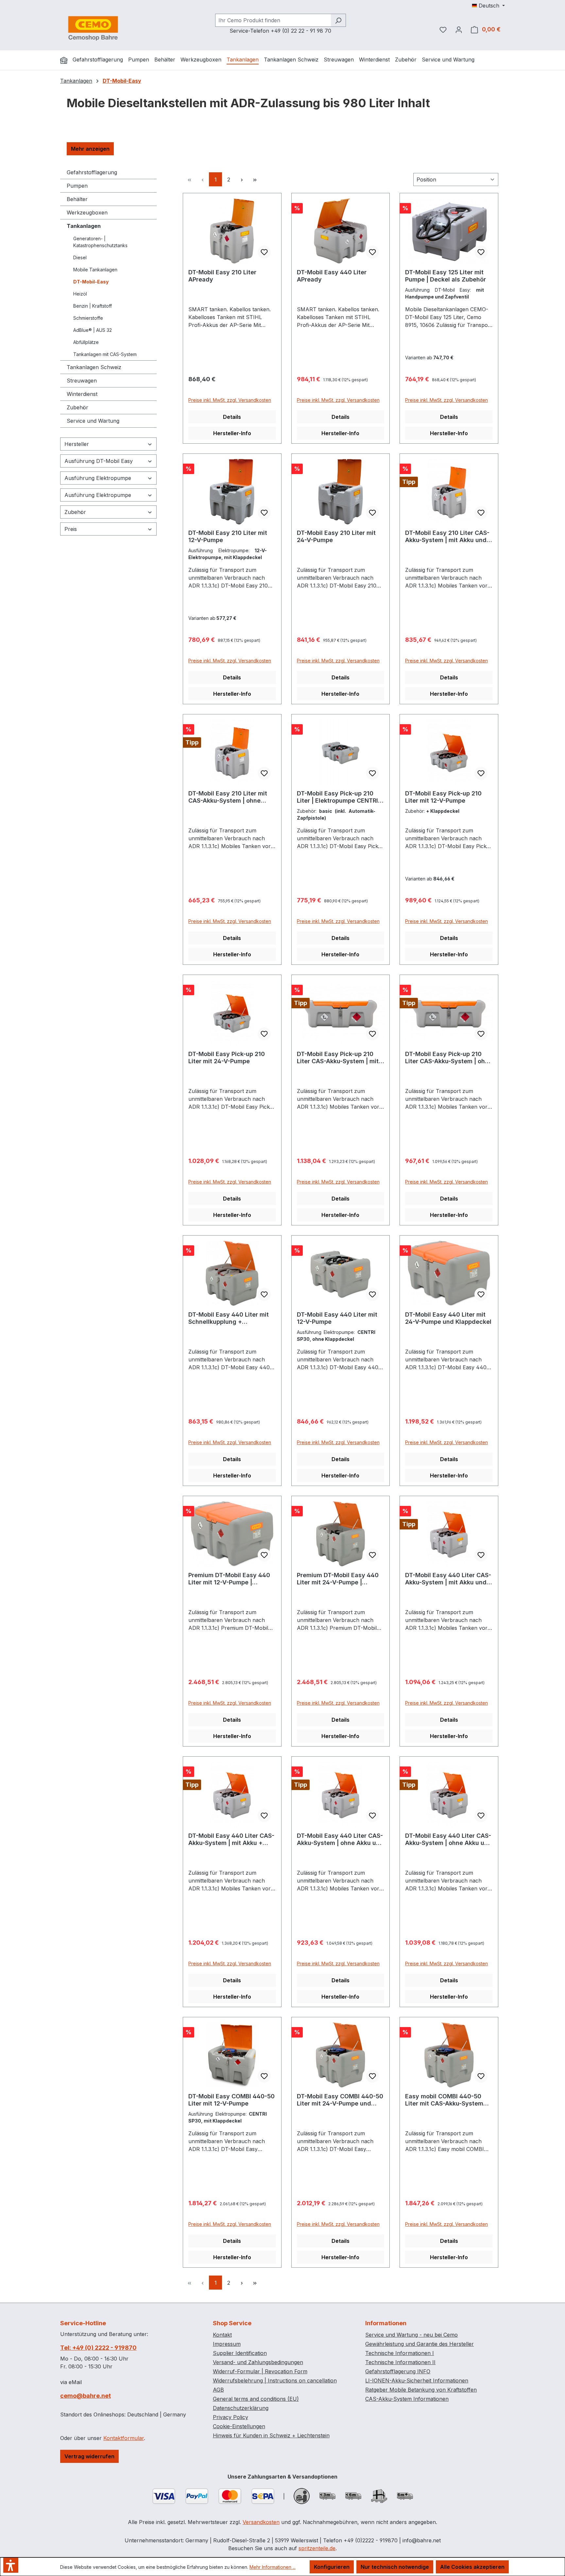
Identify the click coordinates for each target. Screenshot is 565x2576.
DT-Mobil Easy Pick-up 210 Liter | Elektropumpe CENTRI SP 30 (337, 797)
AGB (218, 2390)
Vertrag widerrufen (89, 2456)
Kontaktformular (124, 2438)
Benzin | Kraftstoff (93, 306)
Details (232, 417)
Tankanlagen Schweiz (94, 367)
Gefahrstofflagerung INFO (398, 2371)
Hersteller (77, 444)
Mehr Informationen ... (273, 2567)
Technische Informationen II (400, 2362)
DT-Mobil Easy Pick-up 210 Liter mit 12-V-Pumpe (443, 797)
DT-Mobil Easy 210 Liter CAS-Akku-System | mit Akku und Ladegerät (447, 537)
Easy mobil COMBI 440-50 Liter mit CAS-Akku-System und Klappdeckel (444, 2100)
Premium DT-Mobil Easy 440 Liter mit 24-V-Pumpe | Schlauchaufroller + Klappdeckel (338, 1579)
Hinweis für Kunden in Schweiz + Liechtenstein (271, 2435)
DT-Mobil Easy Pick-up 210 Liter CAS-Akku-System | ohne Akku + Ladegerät (449, 1058)
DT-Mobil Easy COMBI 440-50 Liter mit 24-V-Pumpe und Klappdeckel (340, 2100)
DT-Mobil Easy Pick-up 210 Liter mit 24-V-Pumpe (227, 1058)
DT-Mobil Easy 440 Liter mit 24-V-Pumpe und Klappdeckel (448, 1318)
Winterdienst (82, 394)
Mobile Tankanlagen (95, 270)
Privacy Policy (231, 2417)
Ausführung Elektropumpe (98, 478)
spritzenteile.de (317, 2548)
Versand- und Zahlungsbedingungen (258, 2362)
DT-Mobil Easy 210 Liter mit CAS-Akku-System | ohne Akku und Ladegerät (228, 797)
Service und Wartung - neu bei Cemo (411, 2335)
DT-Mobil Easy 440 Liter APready (332, 276)
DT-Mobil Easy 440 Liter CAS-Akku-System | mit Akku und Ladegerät (448, 1579)
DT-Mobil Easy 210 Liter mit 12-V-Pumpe (228, 536)
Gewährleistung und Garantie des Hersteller (419, 2344)
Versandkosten (261, 2522)
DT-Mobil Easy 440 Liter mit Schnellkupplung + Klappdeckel (229, 1318)
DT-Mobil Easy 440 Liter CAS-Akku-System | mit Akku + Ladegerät (231, 1839)
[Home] (64, 60)
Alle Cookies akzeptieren (472, 2567)
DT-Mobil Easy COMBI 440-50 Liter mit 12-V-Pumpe (231, 2100)
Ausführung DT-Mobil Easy (99, 461)
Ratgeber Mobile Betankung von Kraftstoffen (421, 2390)
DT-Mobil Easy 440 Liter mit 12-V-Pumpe (337, 1318)
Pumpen (77, 186)
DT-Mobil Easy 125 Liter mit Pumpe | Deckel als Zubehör (445, 276)
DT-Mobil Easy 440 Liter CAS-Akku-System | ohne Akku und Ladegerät (340, 1839)
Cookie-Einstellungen (239, 2426)
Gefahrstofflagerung (92, 172)
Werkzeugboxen (87, 213)
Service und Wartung (93, 421)
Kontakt (222, 2335)
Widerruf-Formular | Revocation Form (260, 2371)
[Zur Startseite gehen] (93, 28)
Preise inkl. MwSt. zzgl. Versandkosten (230, 400)
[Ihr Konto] (459, 29)
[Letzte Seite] (255, 179)
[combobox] (273, 20)
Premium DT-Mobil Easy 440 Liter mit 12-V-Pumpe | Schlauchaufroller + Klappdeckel (229, 1579)
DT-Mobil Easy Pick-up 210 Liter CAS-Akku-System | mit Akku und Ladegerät (338, 1058)
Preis (71, 529)
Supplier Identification (240, 2353)
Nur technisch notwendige (395, 2567)
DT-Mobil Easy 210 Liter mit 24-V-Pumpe (336, 536)
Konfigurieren (332, 2567)
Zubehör (77, 407)
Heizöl (80, 294)
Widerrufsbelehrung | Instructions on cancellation (275, 2380)
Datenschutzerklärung (241, 2408)
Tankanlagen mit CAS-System (105, 354)
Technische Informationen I (400, 2353)
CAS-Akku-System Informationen (407, 2399)
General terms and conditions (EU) (256, 2399)
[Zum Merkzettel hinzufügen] (264, 252)
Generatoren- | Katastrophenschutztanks (100, 242)
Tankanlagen (84, 226)
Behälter (77, 199)
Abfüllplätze (86, 342)
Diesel (80, 257)
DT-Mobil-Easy (91, 282)
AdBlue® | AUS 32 (93, 330)
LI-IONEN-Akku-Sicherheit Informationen (417, 2380)
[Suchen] (338, 20)
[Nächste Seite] (242, 179)
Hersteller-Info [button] (232, 433)
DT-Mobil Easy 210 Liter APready (222, 276)
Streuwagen (82, 381)
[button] (90, 149)
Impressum (227, 2344)
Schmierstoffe (88, 318)
